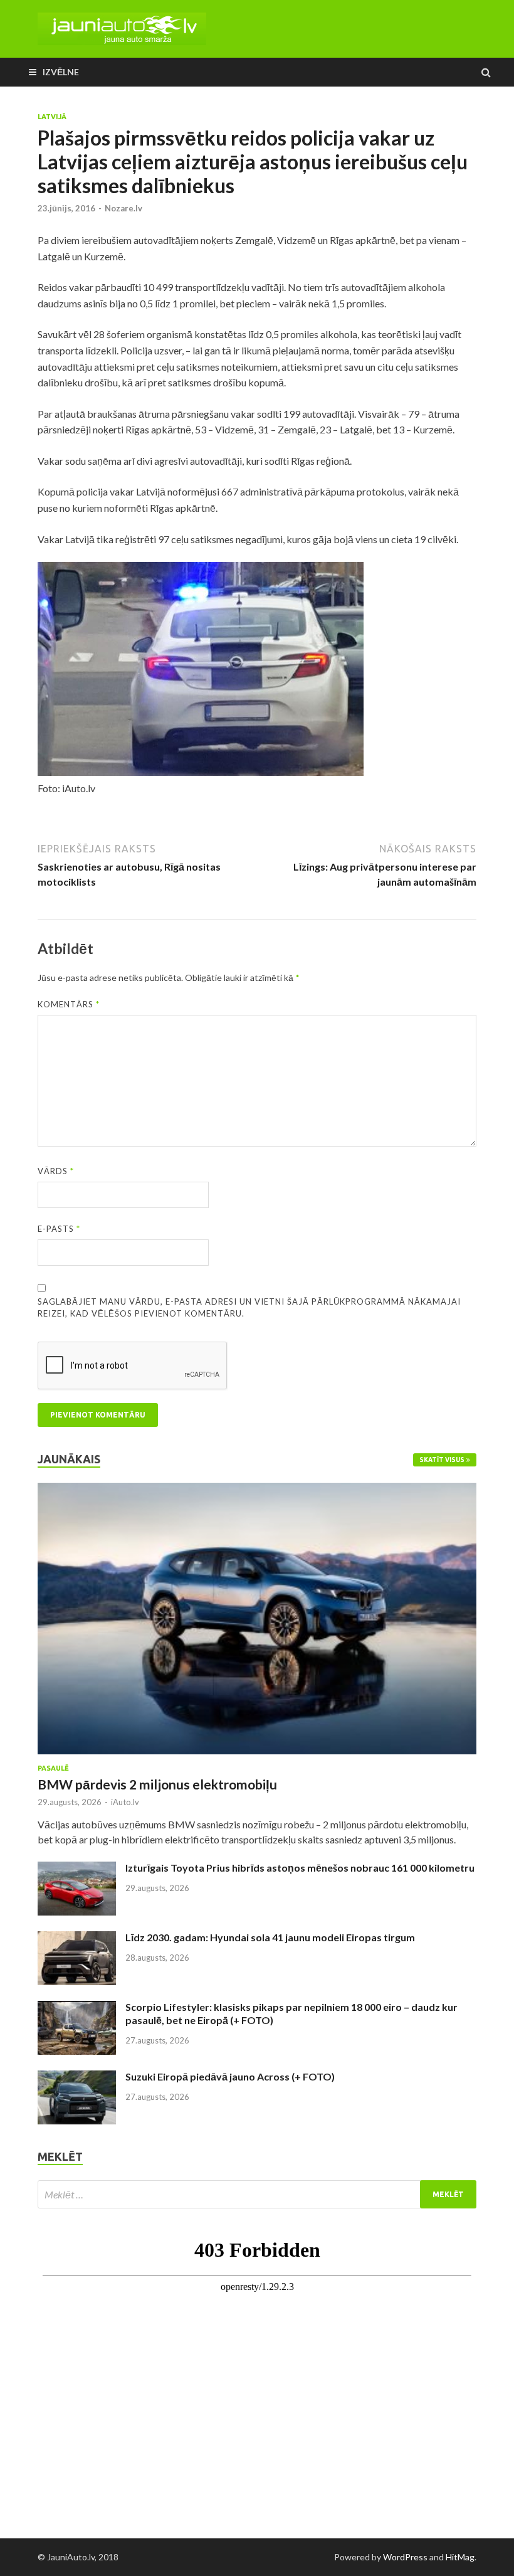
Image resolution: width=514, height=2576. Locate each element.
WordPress (405, 2557)
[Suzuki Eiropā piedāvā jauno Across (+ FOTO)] (77, 2078)
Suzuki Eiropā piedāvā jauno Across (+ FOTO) (230, 2076)
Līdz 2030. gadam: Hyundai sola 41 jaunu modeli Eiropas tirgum (270, 1937)
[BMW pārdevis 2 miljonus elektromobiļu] (257, 1490)
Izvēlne (61, 72)
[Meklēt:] (257, 2194)
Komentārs (69, 1004)
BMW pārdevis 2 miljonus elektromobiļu (157, 1784)
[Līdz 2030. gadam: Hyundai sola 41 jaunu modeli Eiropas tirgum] (77, 1938)
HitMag (460, 2557)
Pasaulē (53, 1768)
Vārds (56, 1171)
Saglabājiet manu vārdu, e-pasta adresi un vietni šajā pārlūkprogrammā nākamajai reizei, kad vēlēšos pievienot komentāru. (249, 1308)
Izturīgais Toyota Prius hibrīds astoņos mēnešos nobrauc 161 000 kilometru (300, 1868)
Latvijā (52, 117)
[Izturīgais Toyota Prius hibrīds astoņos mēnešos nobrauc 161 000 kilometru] (77, 1869)
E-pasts (59, 1229)
